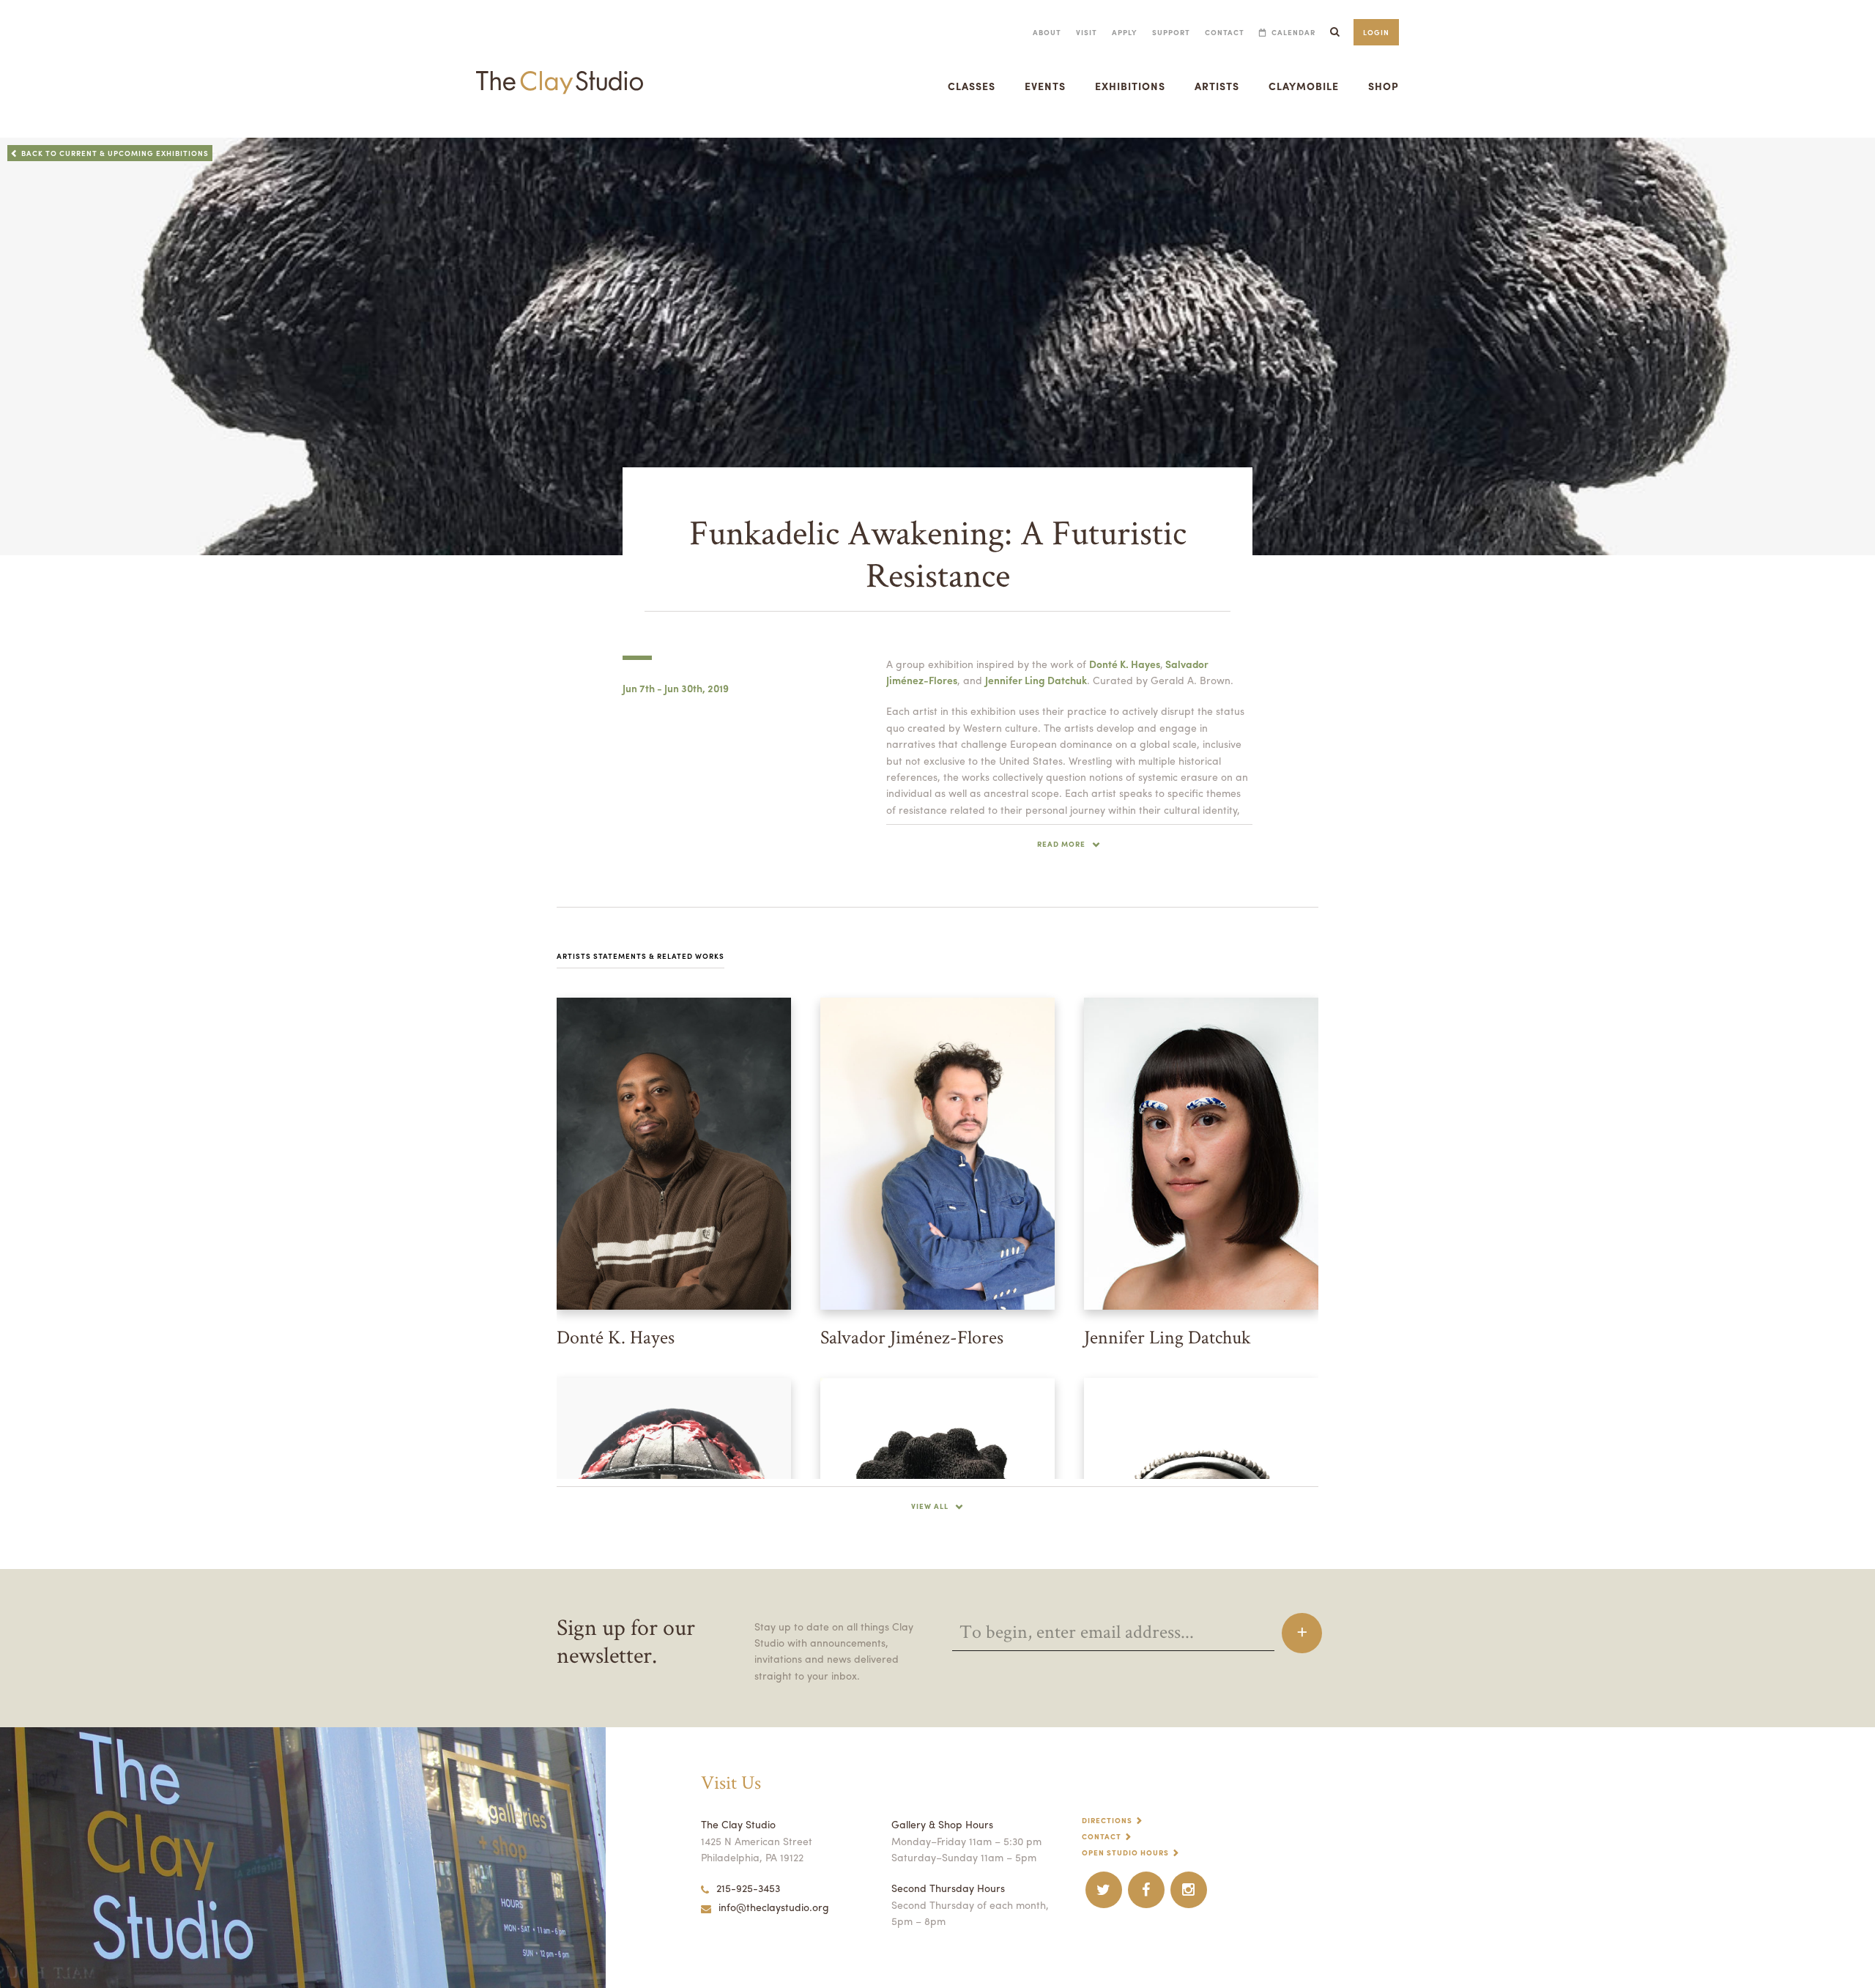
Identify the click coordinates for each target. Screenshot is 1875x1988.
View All (930, 1506)
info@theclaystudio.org (774, 1907)
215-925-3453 (748, 1888)
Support (1171, 32)
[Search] (1334, 32)
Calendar (1293, 32)
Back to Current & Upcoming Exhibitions (115, 153)
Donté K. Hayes (1125, 664)
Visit (1087, 32)
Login (1376, 32)
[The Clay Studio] (560, 69)
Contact (1225, 32)
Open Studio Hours (1125, 1852)
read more (1061, 844)
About (1047, 32)
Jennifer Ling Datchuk (1036, 680)
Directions (1107, 1820)
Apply (1125, 32)
